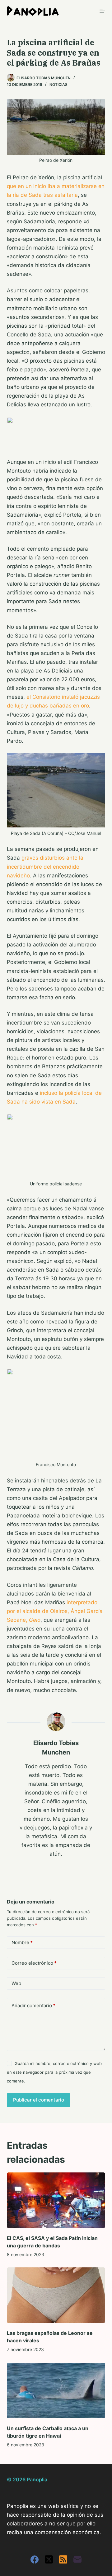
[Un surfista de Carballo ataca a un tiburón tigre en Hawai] (56, 2390)
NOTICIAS (58, 84)
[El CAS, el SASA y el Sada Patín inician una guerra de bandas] (56, 2200)
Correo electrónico (34, 1963)
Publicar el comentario (39, 2100)
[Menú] (102, 11)
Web (16, 1983)
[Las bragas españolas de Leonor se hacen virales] (56, 2295)
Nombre (22, 1942)
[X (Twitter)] (49, 2559)
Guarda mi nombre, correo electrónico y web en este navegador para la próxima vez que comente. (54, 2072)
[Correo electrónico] (77, 2559)
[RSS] (63, 2559)
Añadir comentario (33, 2005)
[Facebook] (35, 2559)
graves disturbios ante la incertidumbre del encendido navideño (45, 866)
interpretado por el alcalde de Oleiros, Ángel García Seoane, (55, 1611)
